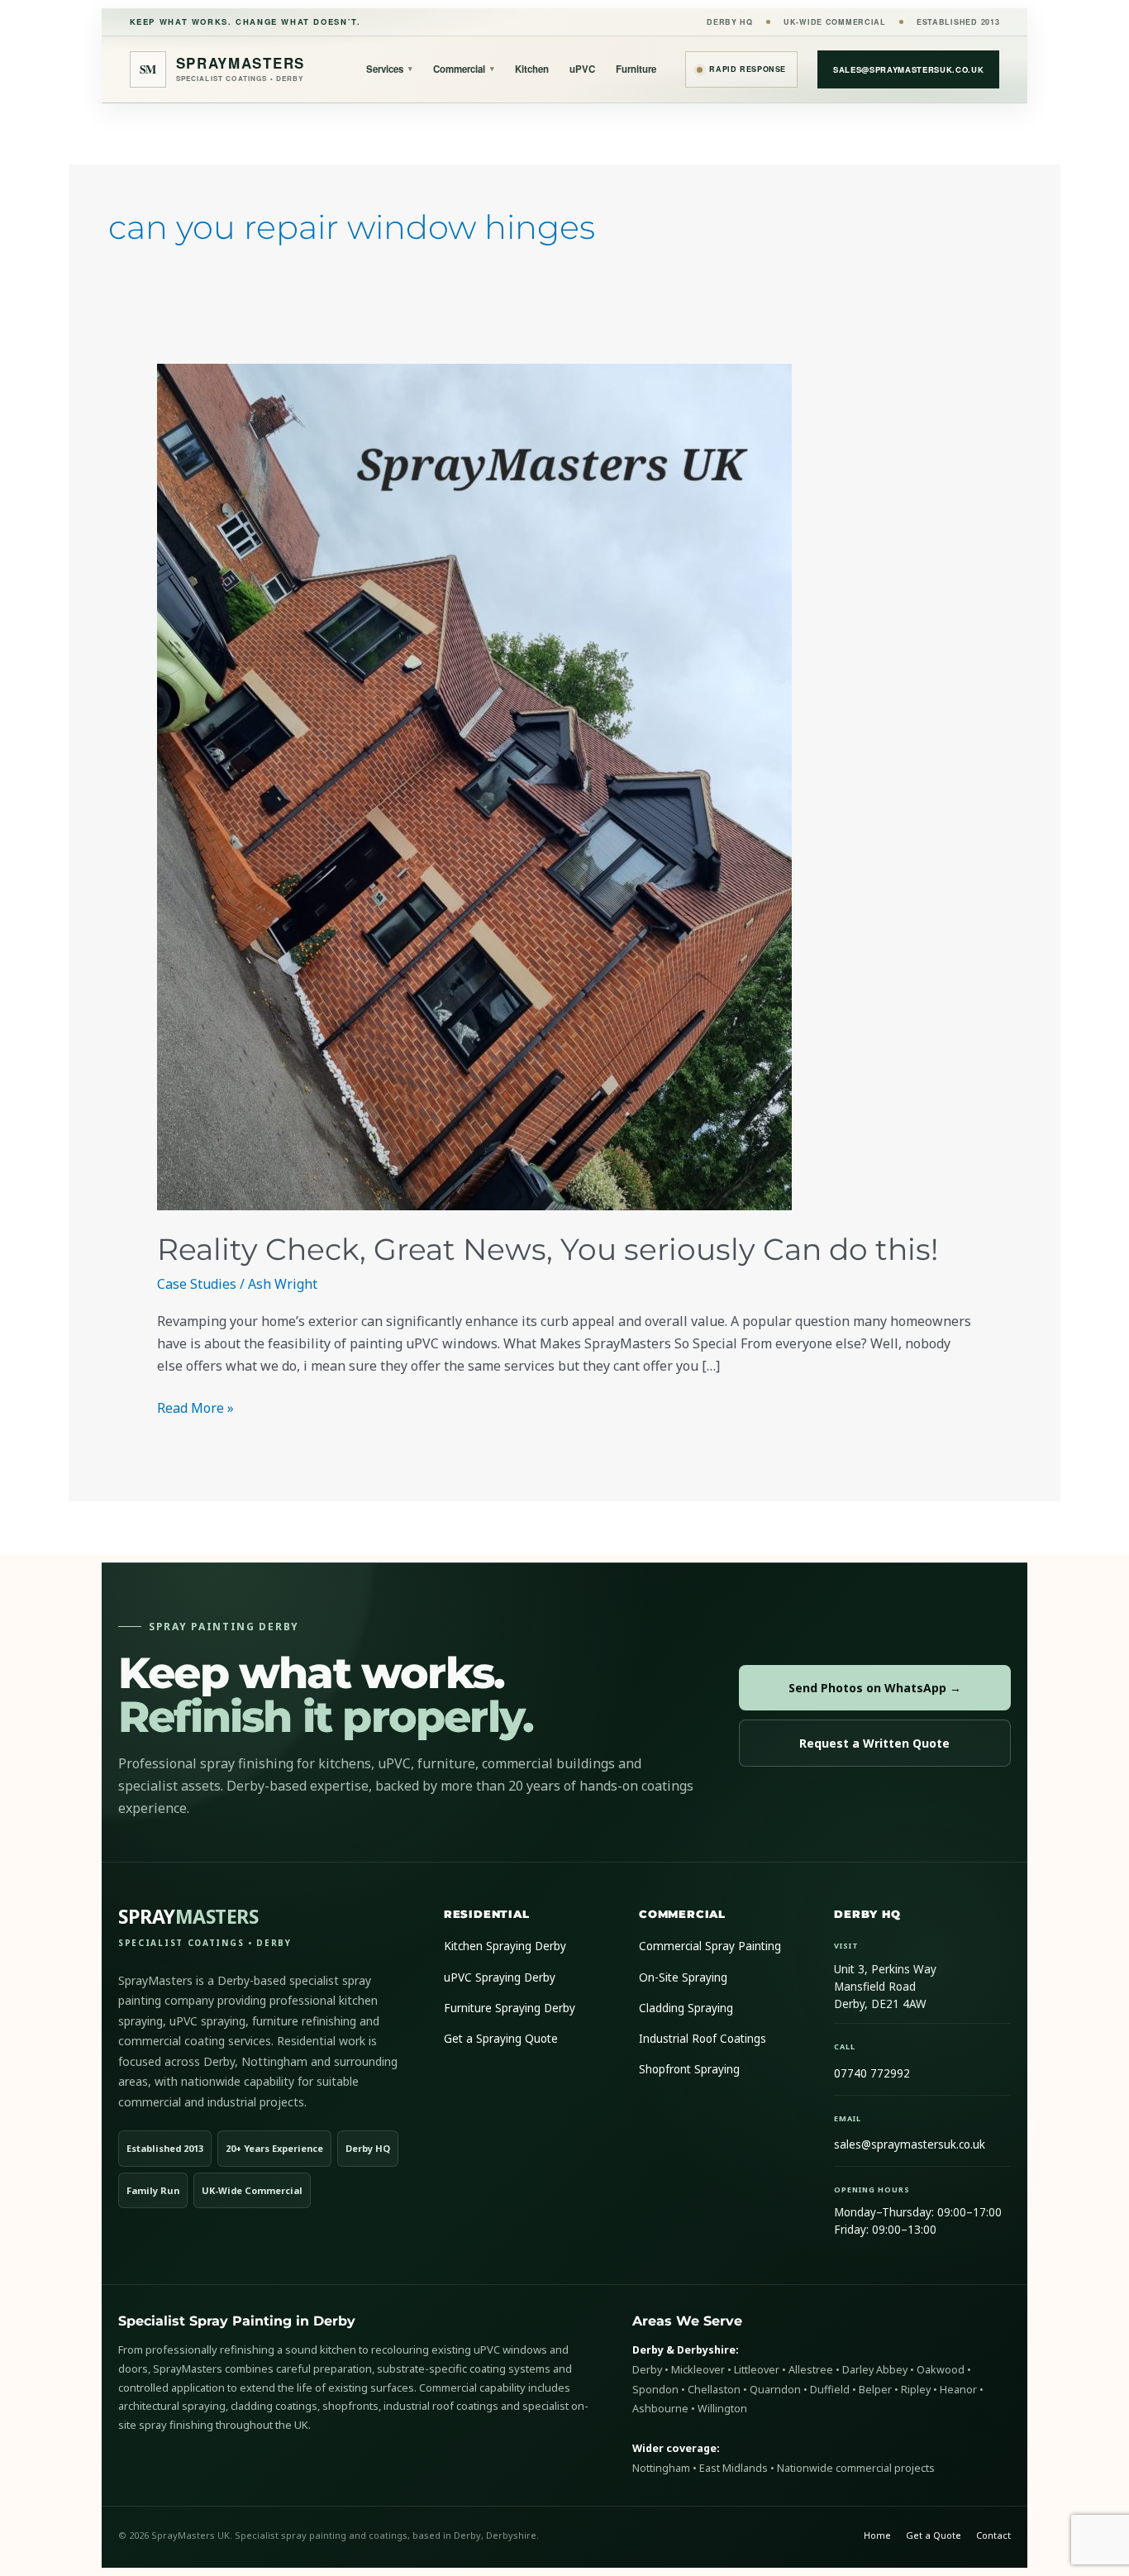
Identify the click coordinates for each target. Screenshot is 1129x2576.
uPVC (582, 69)
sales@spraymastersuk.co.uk (908, 69)
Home (877, 2535)
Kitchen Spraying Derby (505, 1946)
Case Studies (197, 1284)
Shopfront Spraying (689, 2069)
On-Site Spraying (683, 1977)
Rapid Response (748, 69)
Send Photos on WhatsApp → (875, 1688)
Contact (993, 2535)
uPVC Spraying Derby (500, 1977)
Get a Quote (934, 2535)
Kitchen (532, 69)
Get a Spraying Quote (501, 2039)
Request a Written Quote (874, 1743)
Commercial (464, 69)
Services (389, 69)
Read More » (195, 1407)
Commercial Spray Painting (710, 1946)
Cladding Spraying (686, 2008)
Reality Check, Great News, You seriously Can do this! (548, 1249)
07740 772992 (872, 2073)
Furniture (636, 69)
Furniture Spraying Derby (510, 2008)
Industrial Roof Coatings (703, 2039)
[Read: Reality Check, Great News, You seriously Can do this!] (565, 787)
